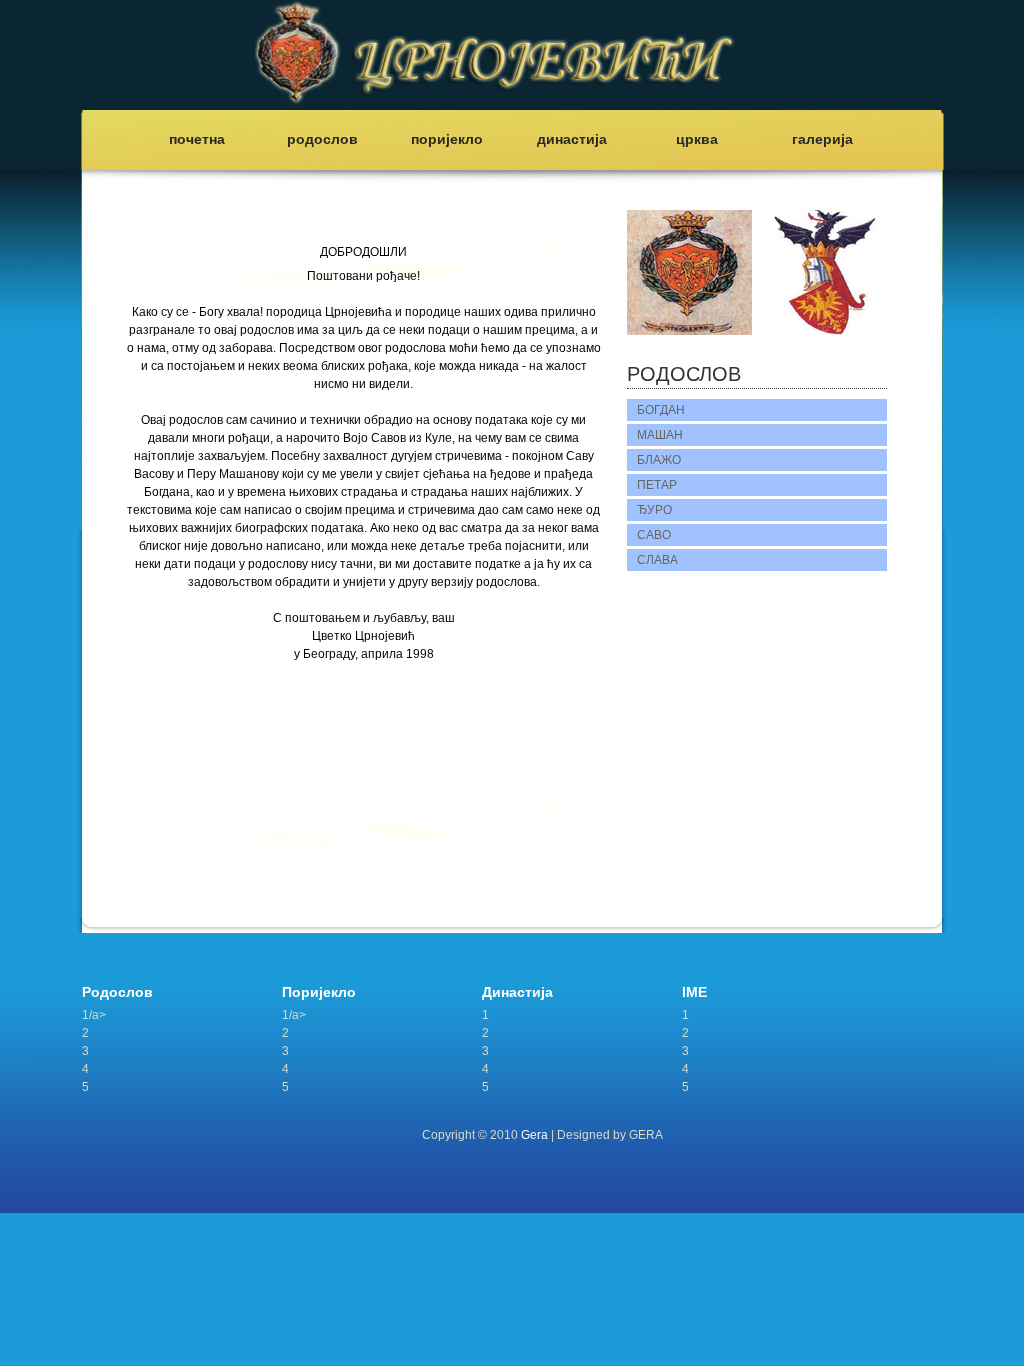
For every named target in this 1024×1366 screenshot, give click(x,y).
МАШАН (660, 435)
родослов (322, 139)
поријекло (447, 139)
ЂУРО (654, 510)
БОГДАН (661, 410)
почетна (197, 139)
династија (572, 139)
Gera (534, 1135)
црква (697, 139)
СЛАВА (657, 560)
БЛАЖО (659, 460)
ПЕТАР (657, 485)
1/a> (94, 1015)
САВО (654, 535)
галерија (822, 139)
